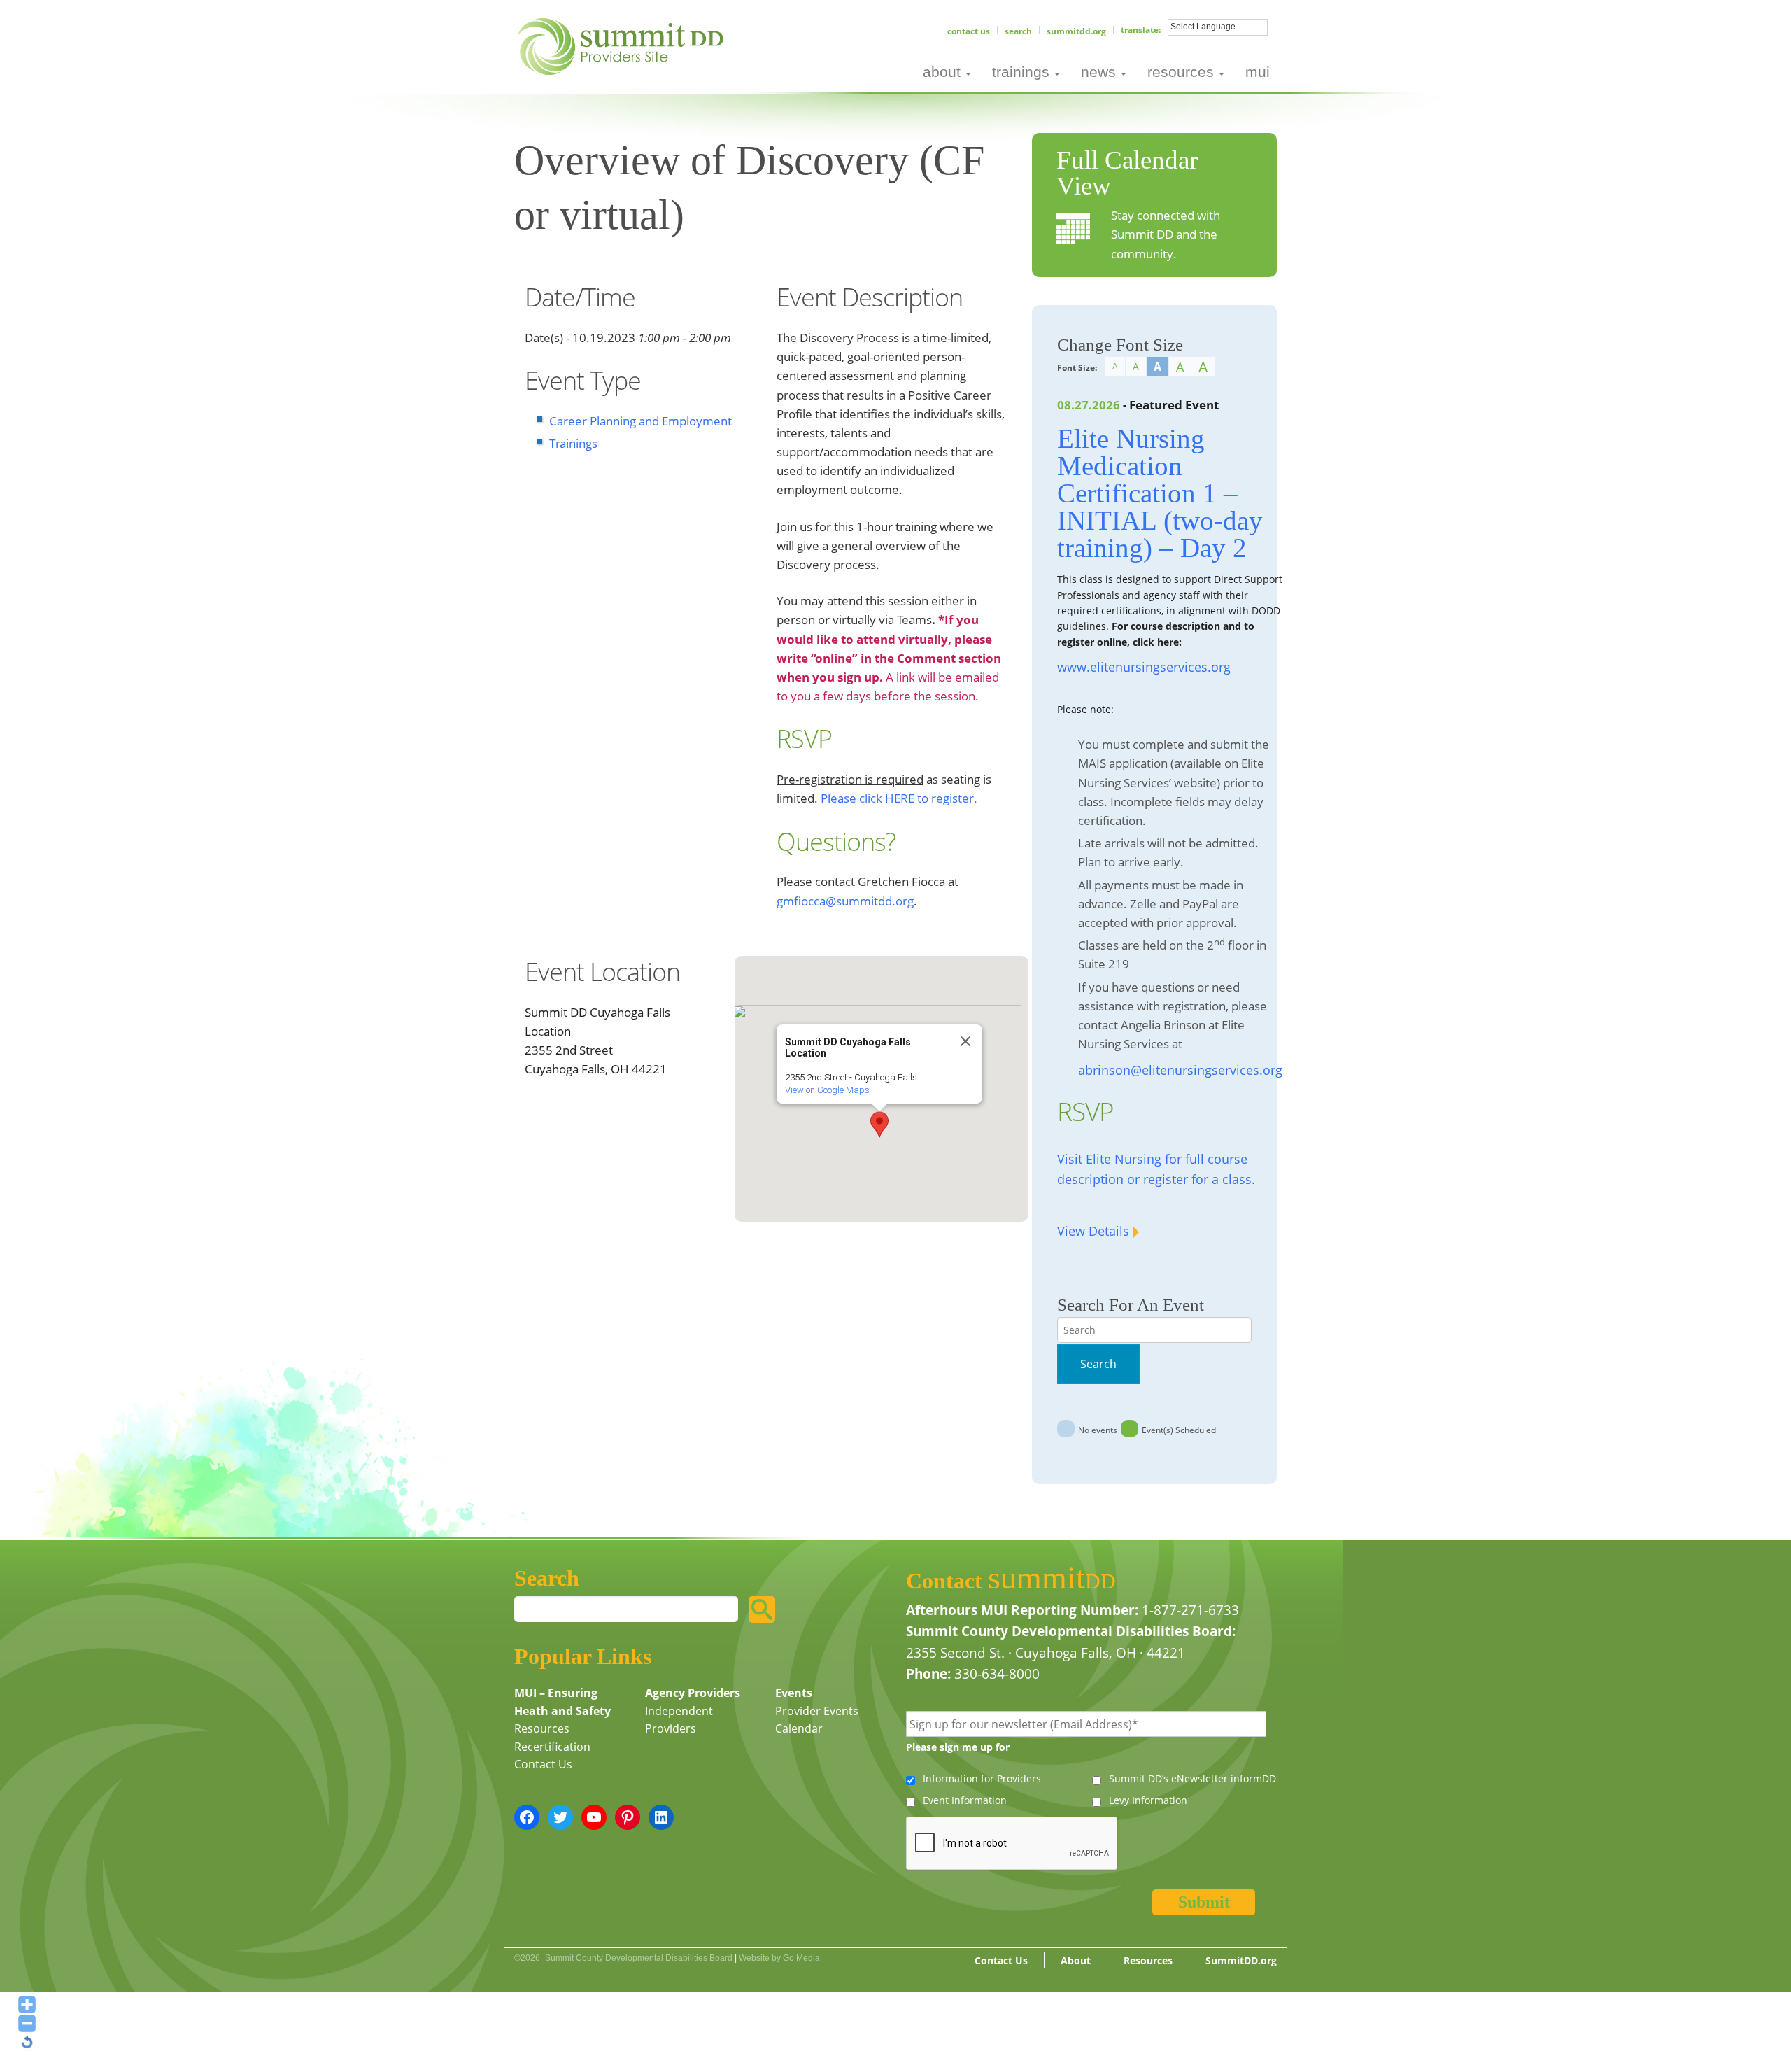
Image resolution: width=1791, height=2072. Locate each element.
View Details (1093, 1231)
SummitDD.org (1076, 31)
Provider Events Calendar (817, 1720)
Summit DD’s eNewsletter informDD (1192, 1778)
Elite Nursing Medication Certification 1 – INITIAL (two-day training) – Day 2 (1160, 493)
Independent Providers (679, 1720)
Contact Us (969, 31)
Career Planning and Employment (640, 421)
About (1076, 1960)
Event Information (965, 1800)
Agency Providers (693, 1693)
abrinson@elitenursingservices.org (1180, 1070)
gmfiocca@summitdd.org (845, 901)
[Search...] (762, 1609)
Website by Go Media (779, 1958)
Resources (542, 1728)
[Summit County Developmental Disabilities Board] (623, 45)
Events (794, 1693)
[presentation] (1012, 1844)
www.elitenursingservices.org (1144, 667)
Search (1018, 31)
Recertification (552, 1747)
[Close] (965, 1041)
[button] (879, 1125)
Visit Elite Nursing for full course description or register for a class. (1156, 1169)
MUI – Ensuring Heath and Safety (562, 1702)
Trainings (573, 443)
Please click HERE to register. (899, 798)
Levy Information (1148, 1800)
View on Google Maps (827, 1090)
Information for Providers (982, 1778)
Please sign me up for (958, 1747)
